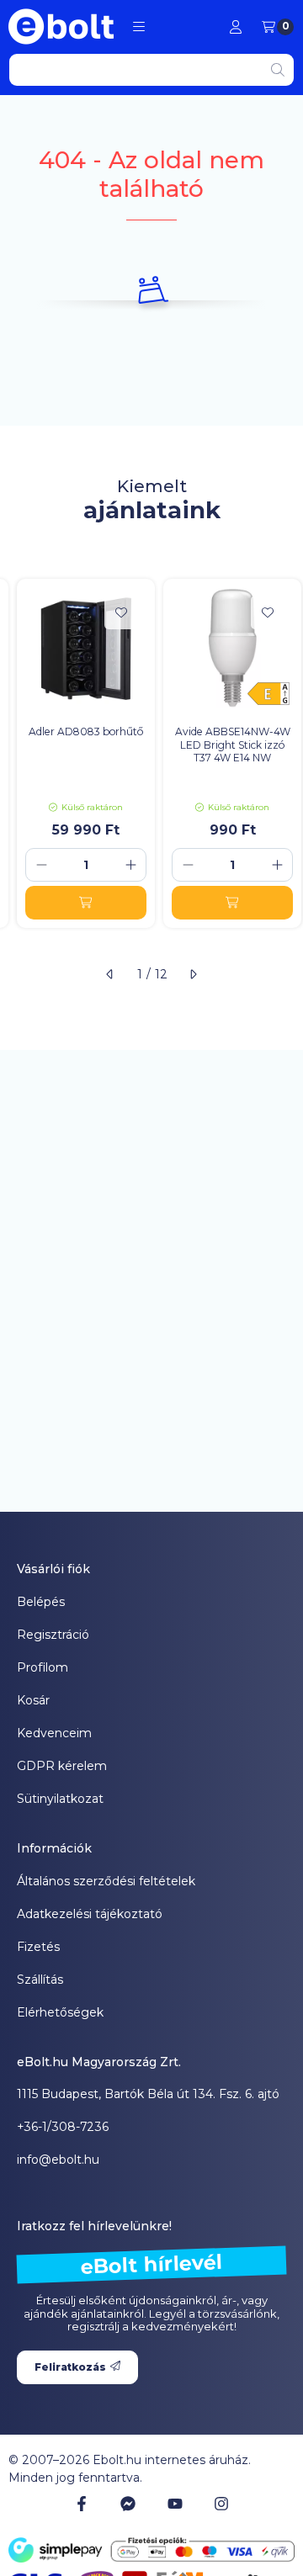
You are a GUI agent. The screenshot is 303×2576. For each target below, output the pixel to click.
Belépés (41, 1602)
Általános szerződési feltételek (106, 1881)
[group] (151, 753)
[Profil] (236, 27)
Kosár (33, 1700)
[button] (139, 27)
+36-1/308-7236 (63, 2127)
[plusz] (130, 865)
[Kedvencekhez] (121, 612)
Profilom (43, 1667)
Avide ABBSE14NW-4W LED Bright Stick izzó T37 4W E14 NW (233, 745)
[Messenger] (128, 2504)
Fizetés (38, 1947)
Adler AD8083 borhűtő (86, 731)
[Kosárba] (86, 903)
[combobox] (151, 70)
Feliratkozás (70, 2367)
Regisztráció (53, 1635)
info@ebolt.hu (58, 2160)
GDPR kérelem (62, 1766)
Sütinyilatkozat (60, 1799)
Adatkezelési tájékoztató (90, 1914)
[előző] (110, 974)
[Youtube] (175, 2504)
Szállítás (40, 1980)
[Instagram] (221, 2504)
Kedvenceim (54, 1733)
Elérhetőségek (60, 2012)
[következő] (193, 974)
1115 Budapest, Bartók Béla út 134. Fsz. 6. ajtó (148, 2094)
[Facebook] (82, 2504)
